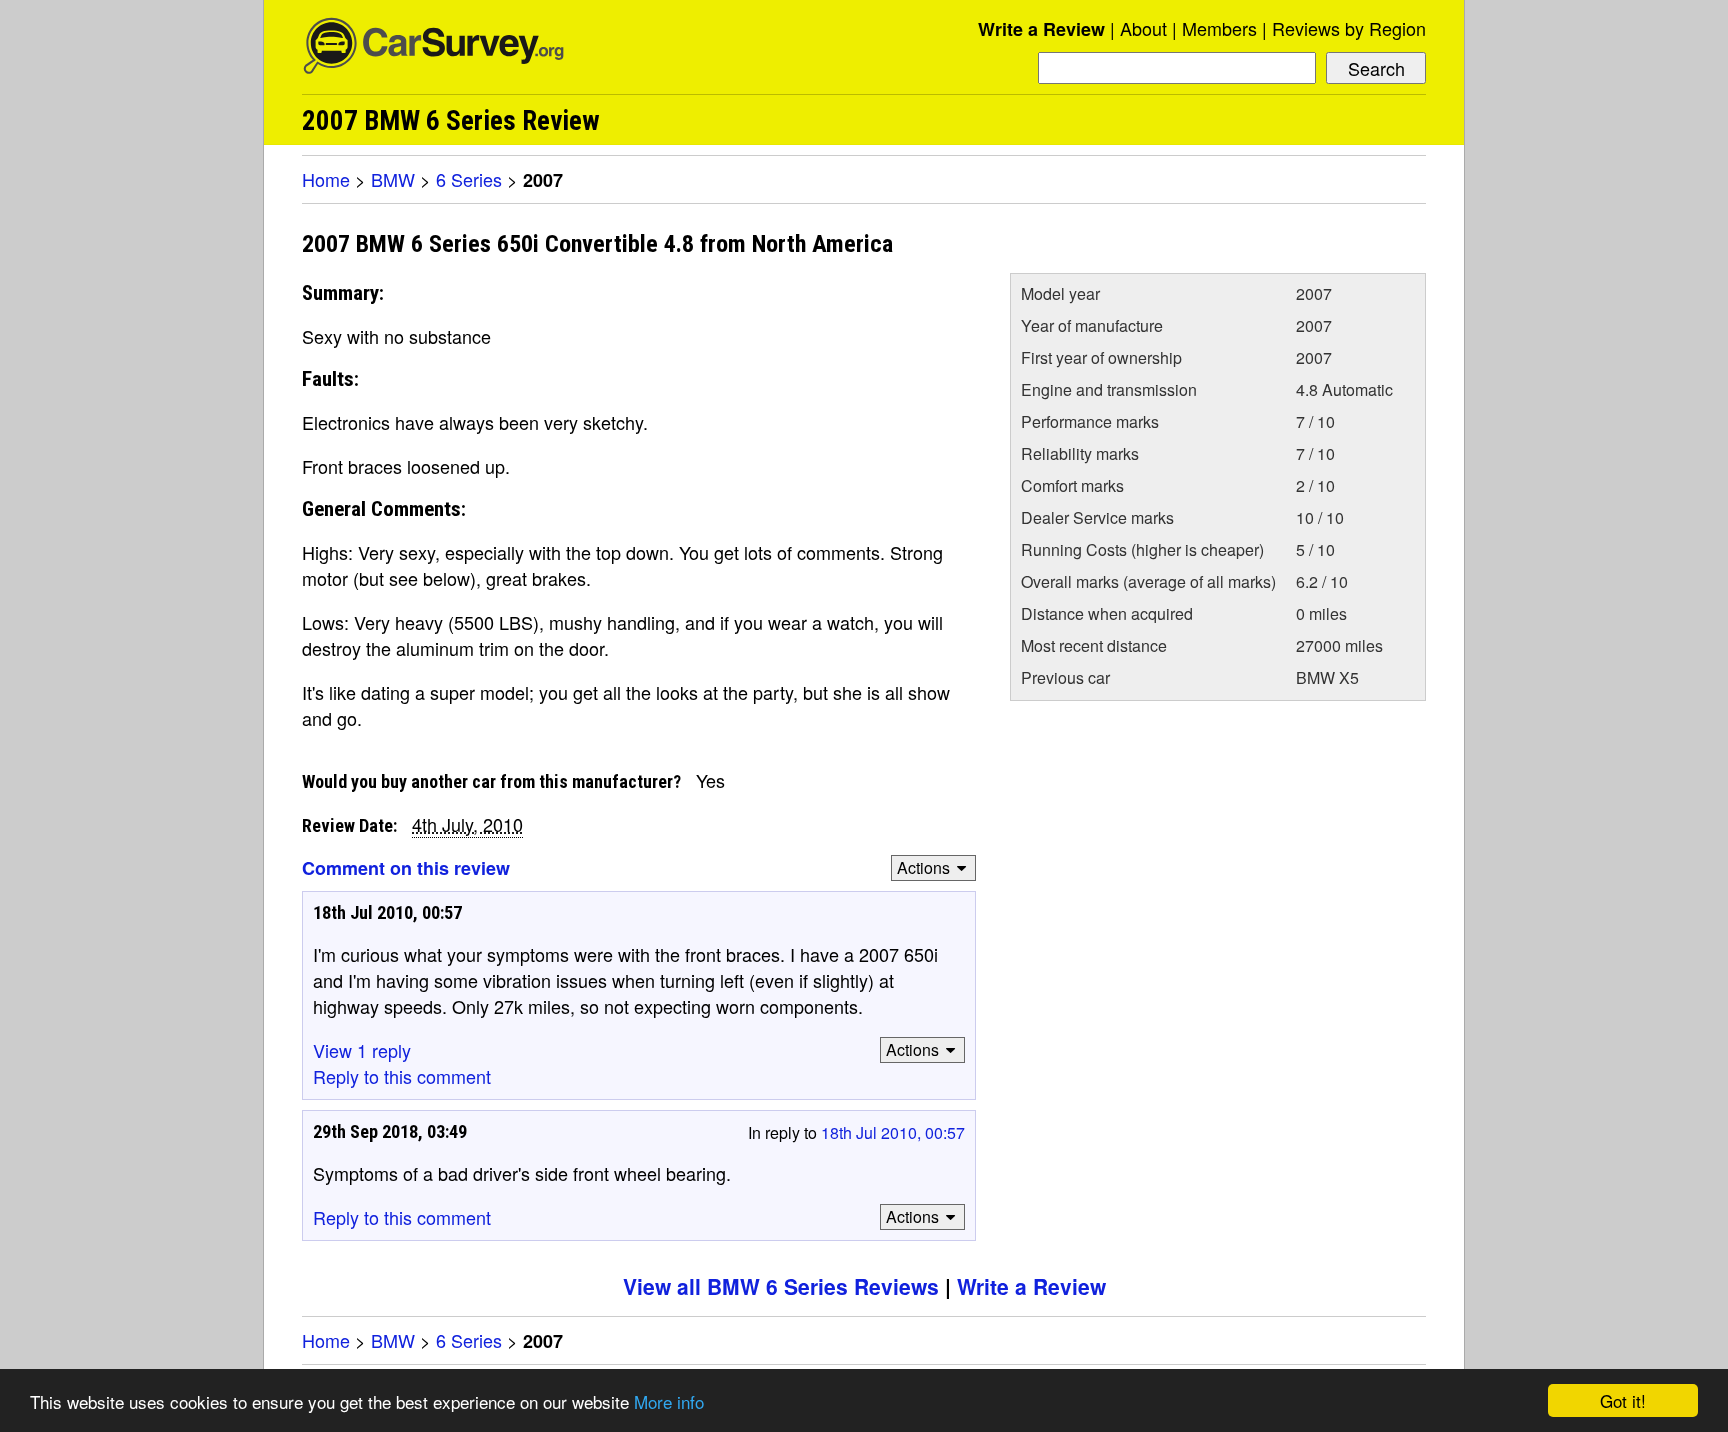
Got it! (1623, 1400)
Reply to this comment (402, 1076)
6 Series (469, 179)
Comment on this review (406, 868)
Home (326, 179)
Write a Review (1041, 29)
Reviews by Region (1349, 28)
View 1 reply (362, 1050)
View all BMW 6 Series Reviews (781, 1286)
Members (1219, 28)
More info (669, 1401)
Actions (923, 867)
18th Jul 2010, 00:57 (893, 1132)
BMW (393, 179)
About (1143, 28)
